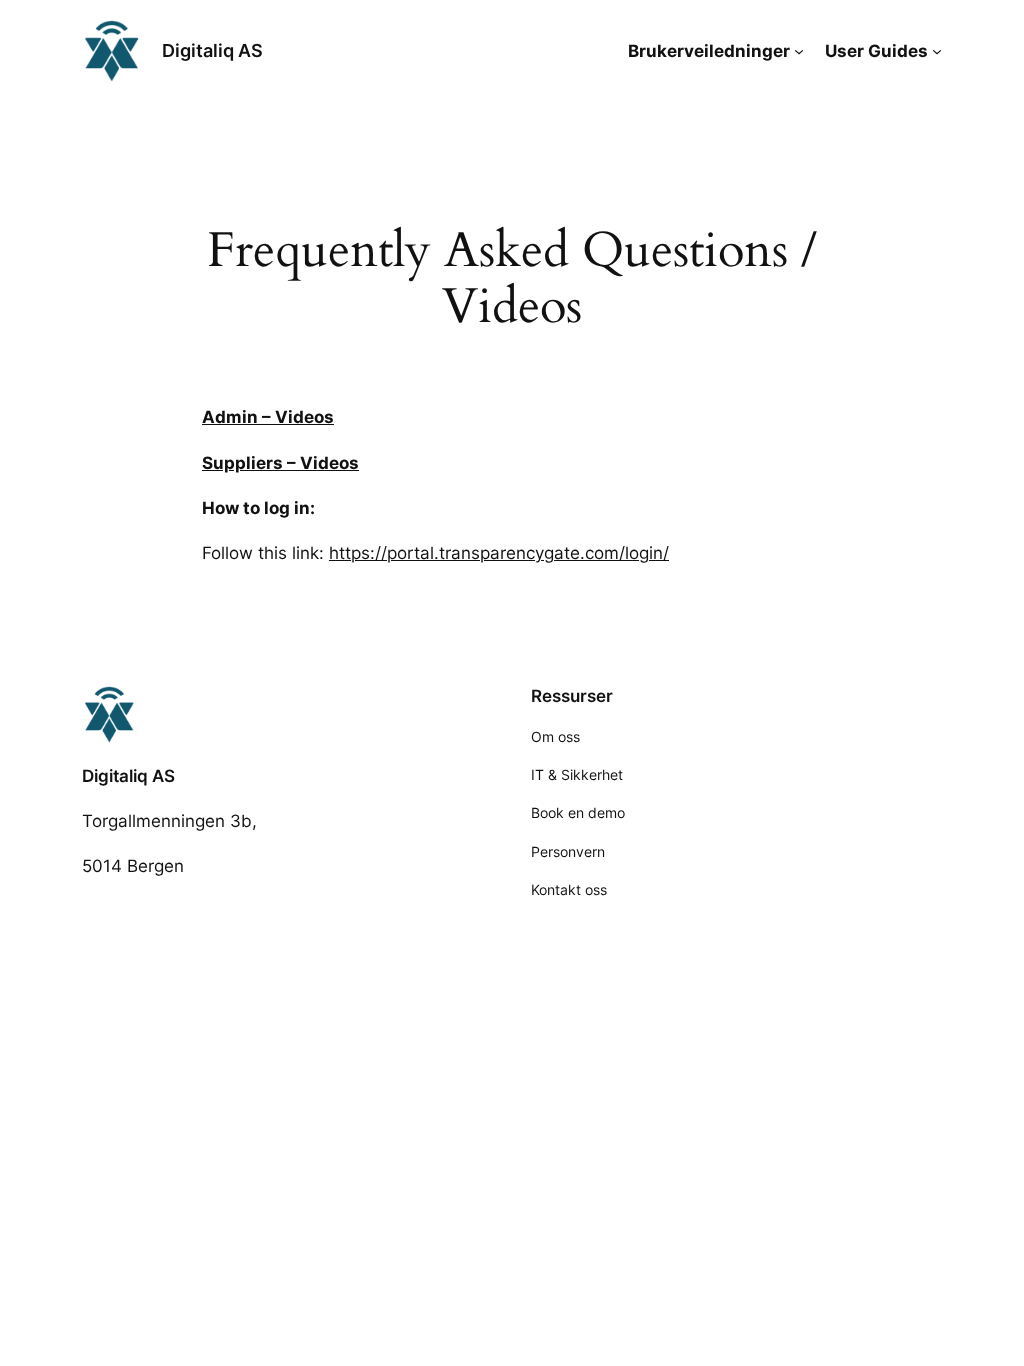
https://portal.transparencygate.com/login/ (499, 553)
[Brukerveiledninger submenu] (799, 51)
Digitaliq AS (212, 50)
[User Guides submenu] (937, 51)
